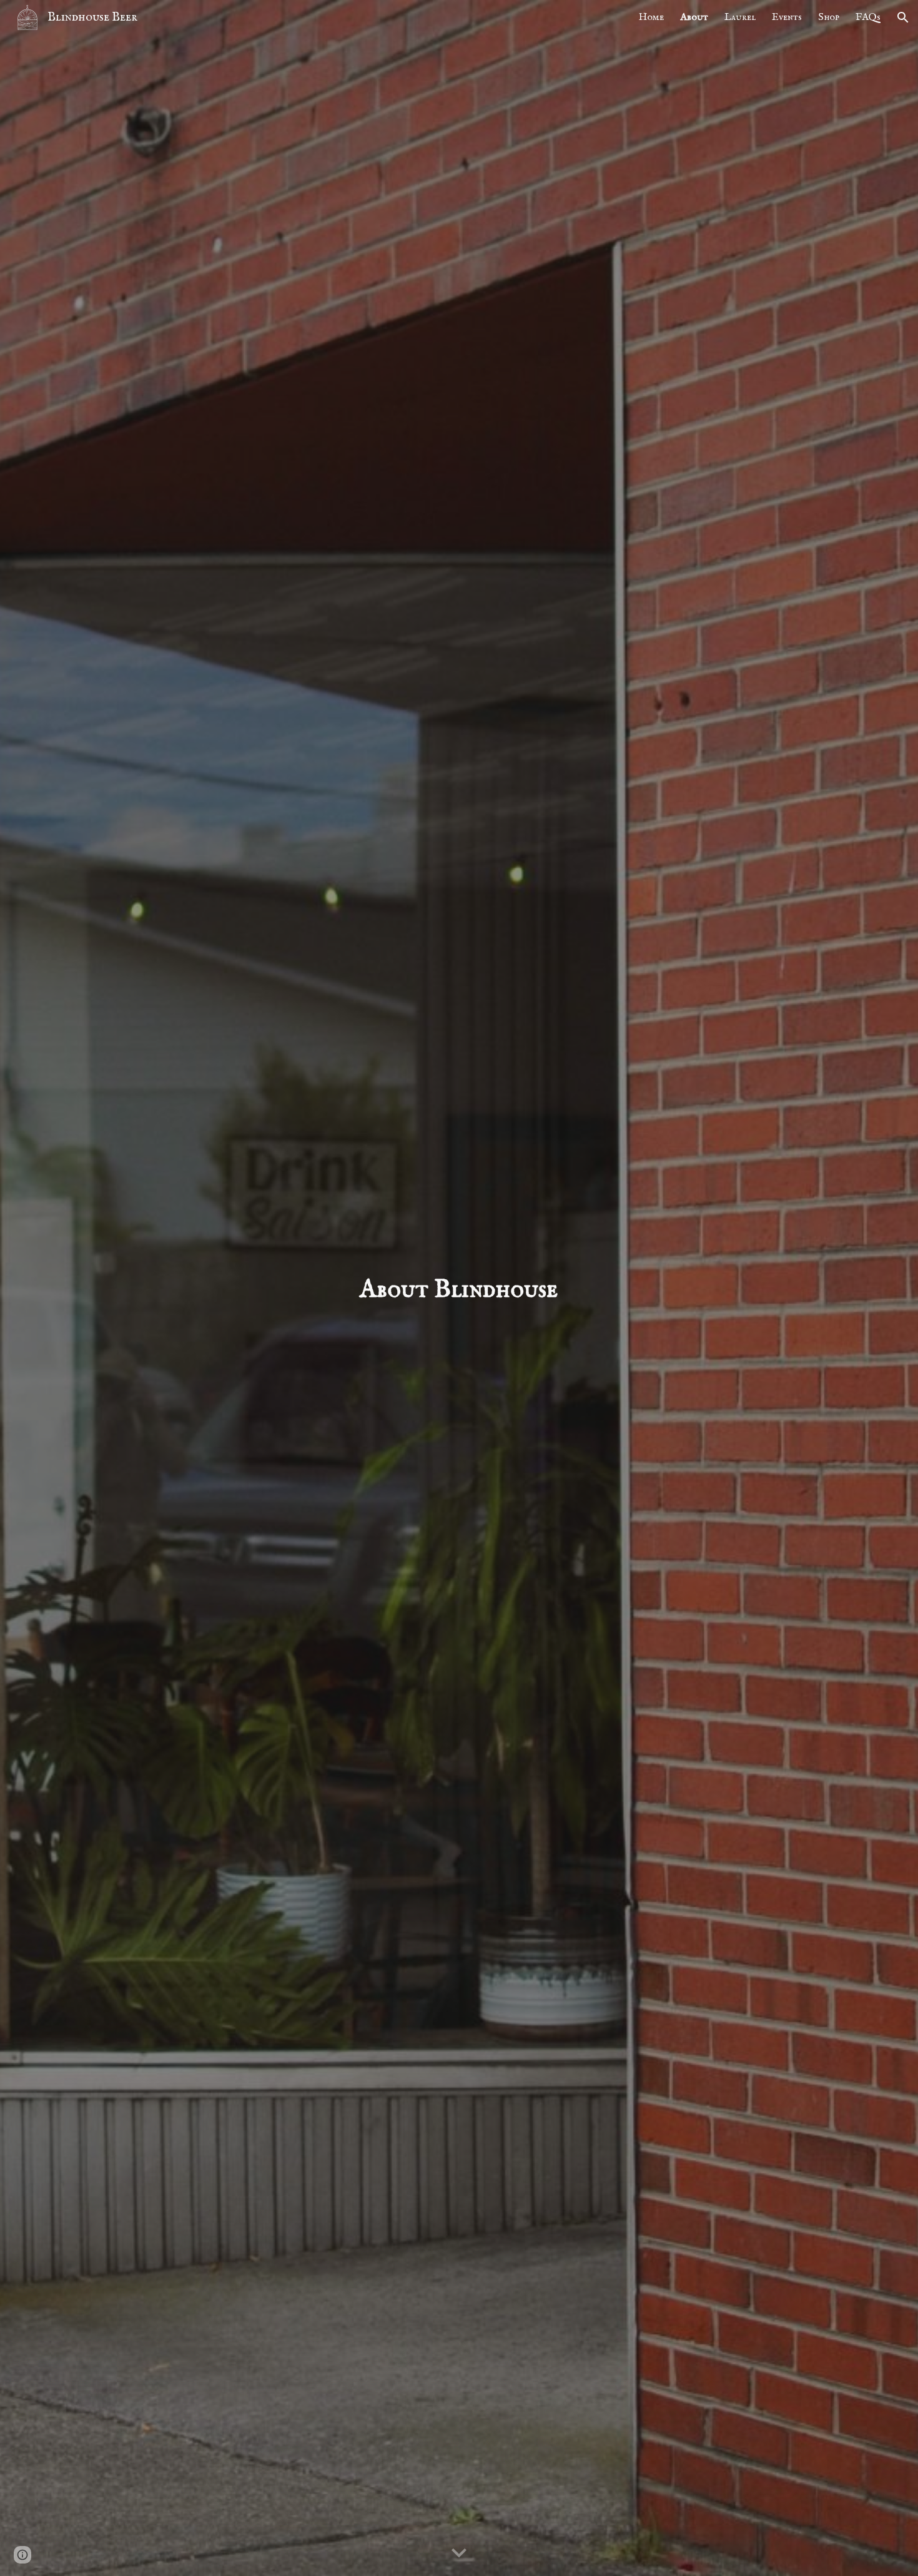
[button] (903, 17)
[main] (459, 1288)
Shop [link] (829, 17)
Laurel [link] (740, 17)
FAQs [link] (868, 17)
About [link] (694, 17)
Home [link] (651, 17)
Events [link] (787, 17)
